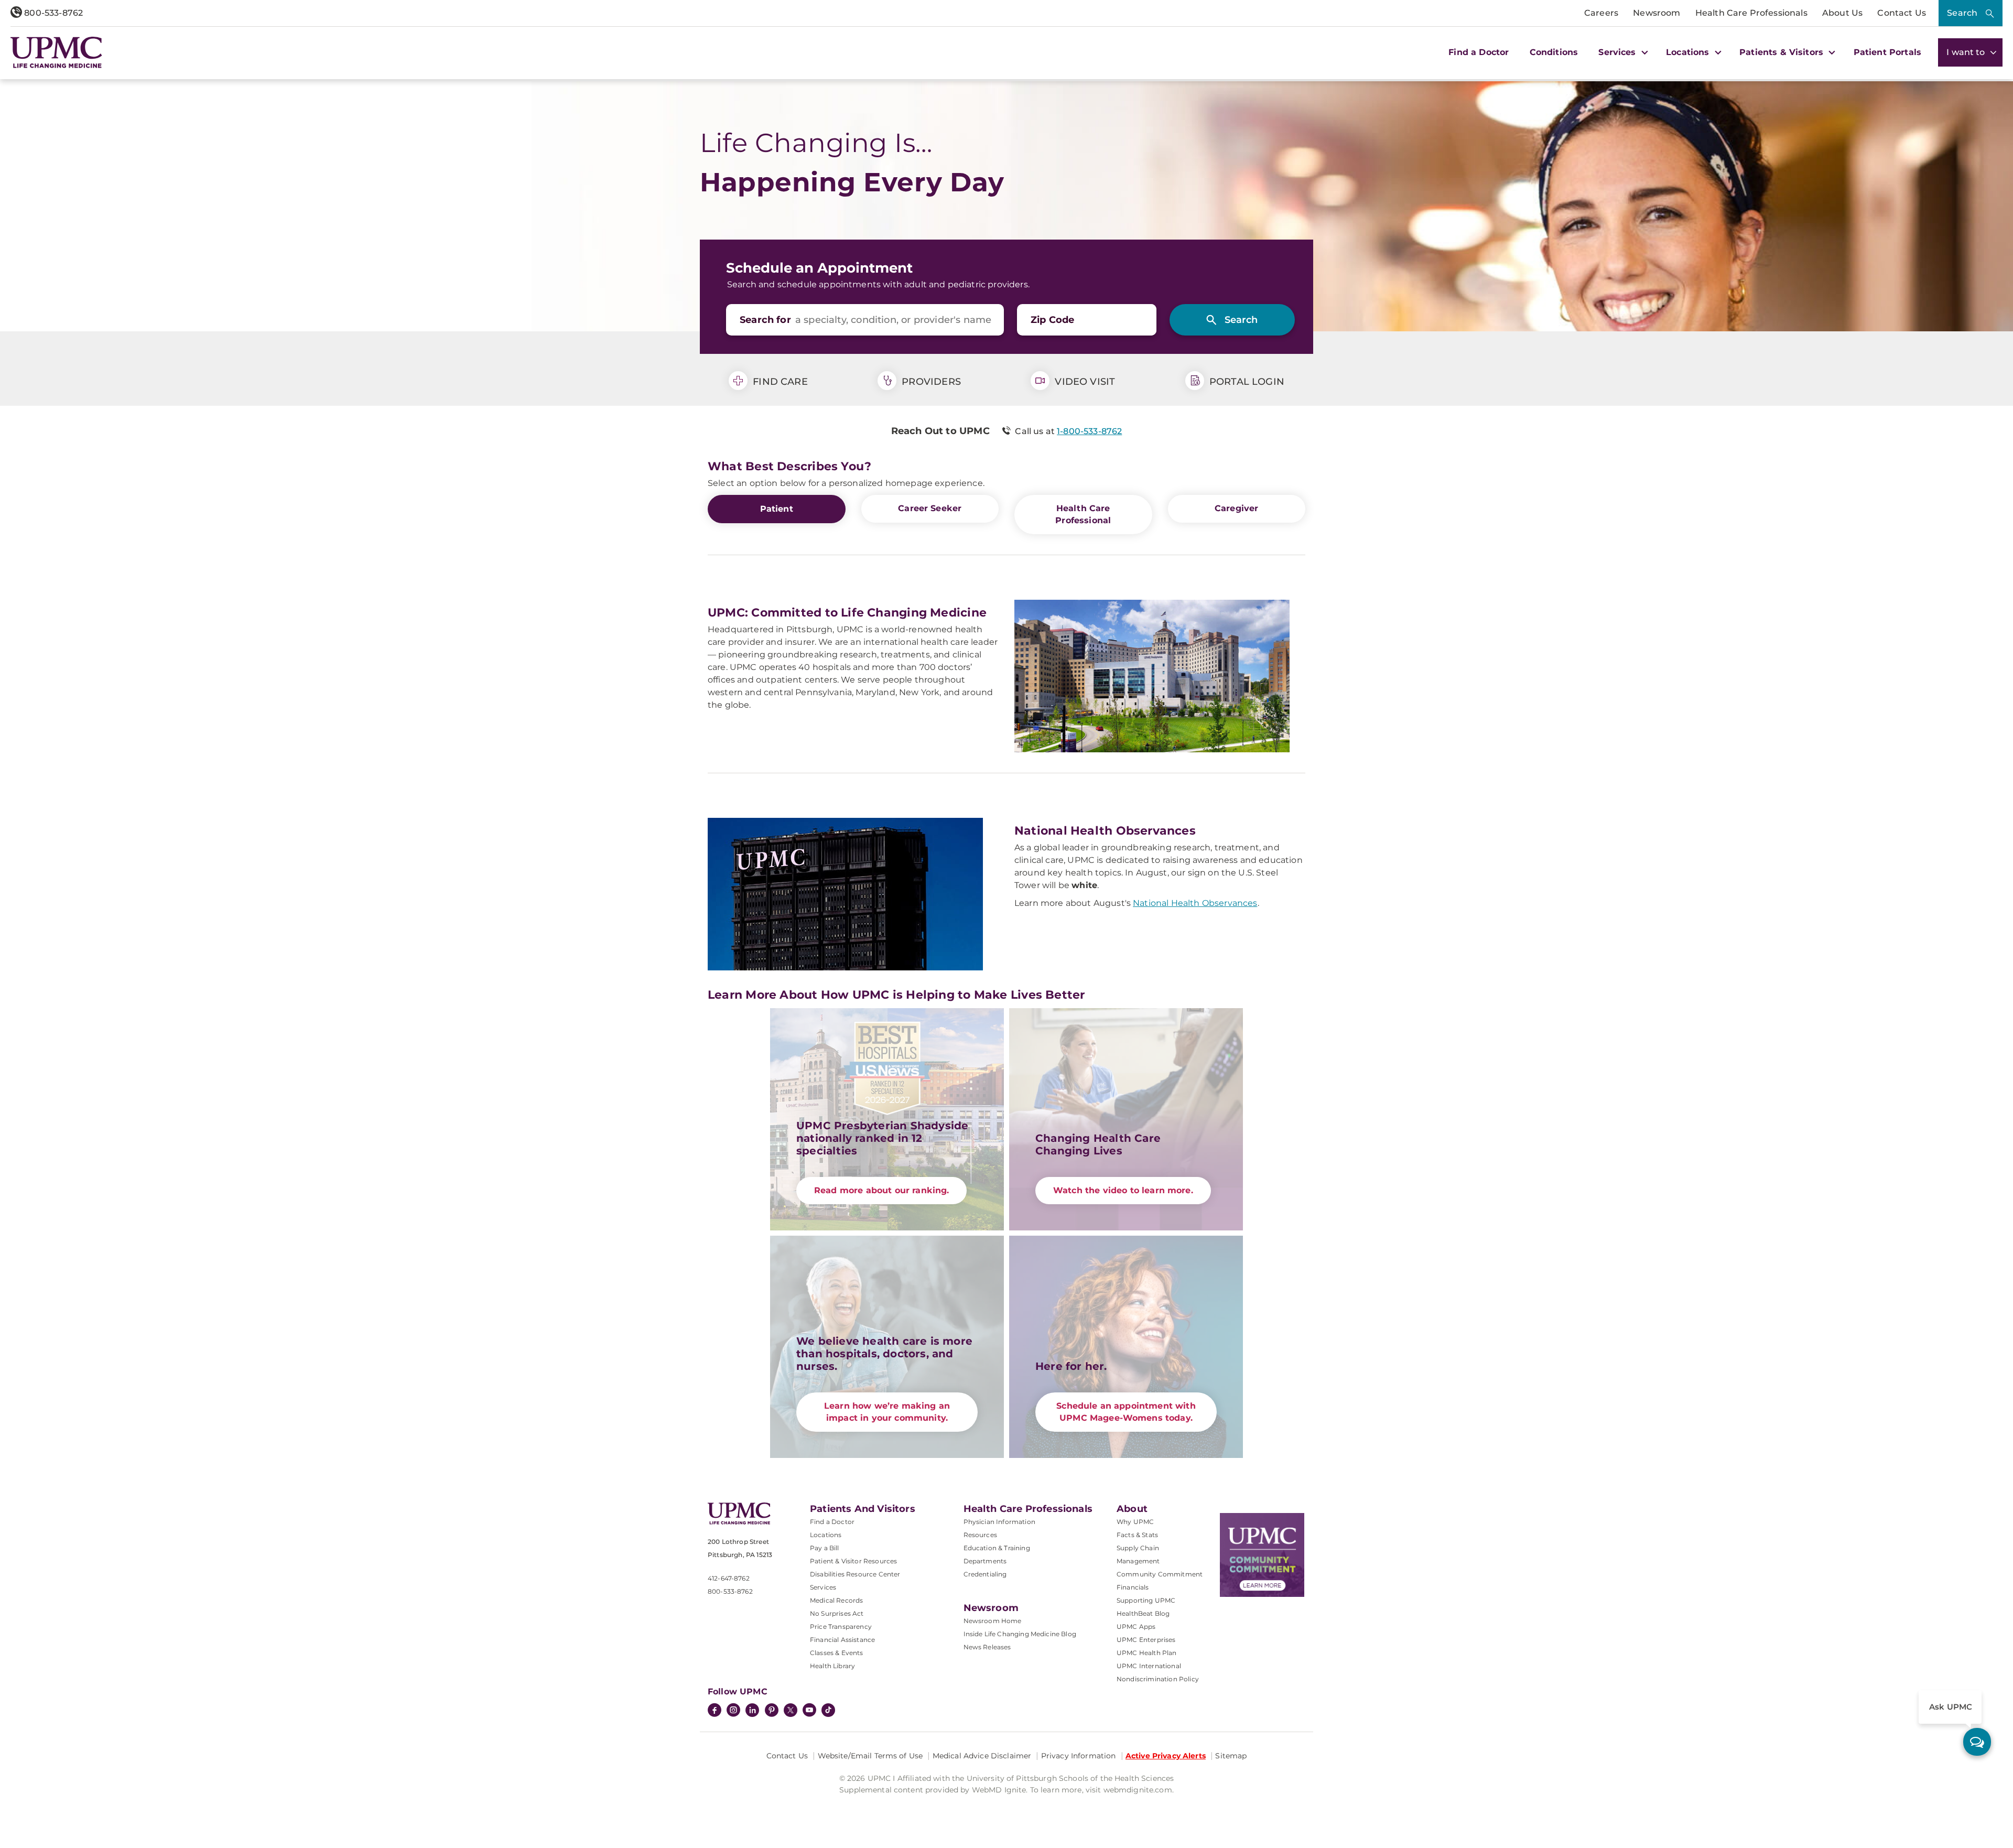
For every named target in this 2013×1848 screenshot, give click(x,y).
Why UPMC (1135, 1522)
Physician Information (999, 1522)
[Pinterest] (772, 1711)
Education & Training (997, 1548)
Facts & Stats (1137, 1535)
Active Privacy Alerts (1166, 1756)
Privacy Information (1079, 1756)
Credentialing (985, 1574)
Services (823, 1587)
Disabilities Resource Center (855, 1574)
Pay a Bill (825, 1548)
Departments (985, 1561)
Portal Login (1246, 382)
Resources (980, 1535)
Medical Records (836, 1600)
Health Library (832, 1666)
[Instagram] (733, 1711)
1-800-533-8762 (1089, 431)
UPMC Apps (1136, 1627)
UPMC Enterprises (1146, 1640)
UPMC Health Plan (1147, 1653)
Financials (1133, 1587)
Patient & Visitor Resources (853, 1561)
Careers (1601, 13)
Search (1962, 13)
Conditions (1554, 52)
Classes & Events (837, 1653)
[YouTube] (809, 1711)
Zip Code (1052, 320)
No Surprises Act (837, 1613)
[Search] (1232, 320)
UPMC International (1149, 1666)
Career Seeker (930, 508)
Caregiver (1236, 508)
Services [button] (1618, 52)
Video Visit (1084, 382)
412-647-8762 (729, 1578)
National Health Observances (1195, 903)
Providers (930, 382)
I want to (1967, 52)
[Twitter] (791, 1710)
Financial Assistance (842, 1640)
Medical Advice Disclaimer (982, 1756)
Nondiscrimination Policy (1158, 1679)
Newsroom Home (993, 1621)
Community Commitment (1160, 1574)
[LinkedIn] (752, 1711)
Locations (826, 1535)
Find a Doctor (1479, 52)
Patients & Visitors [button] (1783, 52)
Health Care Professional (1083, 514)
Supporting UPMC (1146, 1600)
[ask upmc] (1977, 1742)
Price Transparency (841, 1627)
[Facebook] (715, 1711)
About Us (1842, 13)
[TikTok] (828, 1710)
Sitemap (1231, 1756)
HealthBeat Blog (1143, 1613)
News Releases (987, 1647)
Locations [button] (1689, 52)
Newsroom (1657, 13)
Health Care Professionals (1751, 13)
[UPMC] (56, 52)
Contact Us (1902, 13)
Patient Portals (1887, 52)
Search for (765, 320)
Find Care (779, 382)
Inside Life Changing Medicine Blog (1020, 1634)
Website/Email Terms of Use (870, 1756)
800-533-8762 (52, 13)
